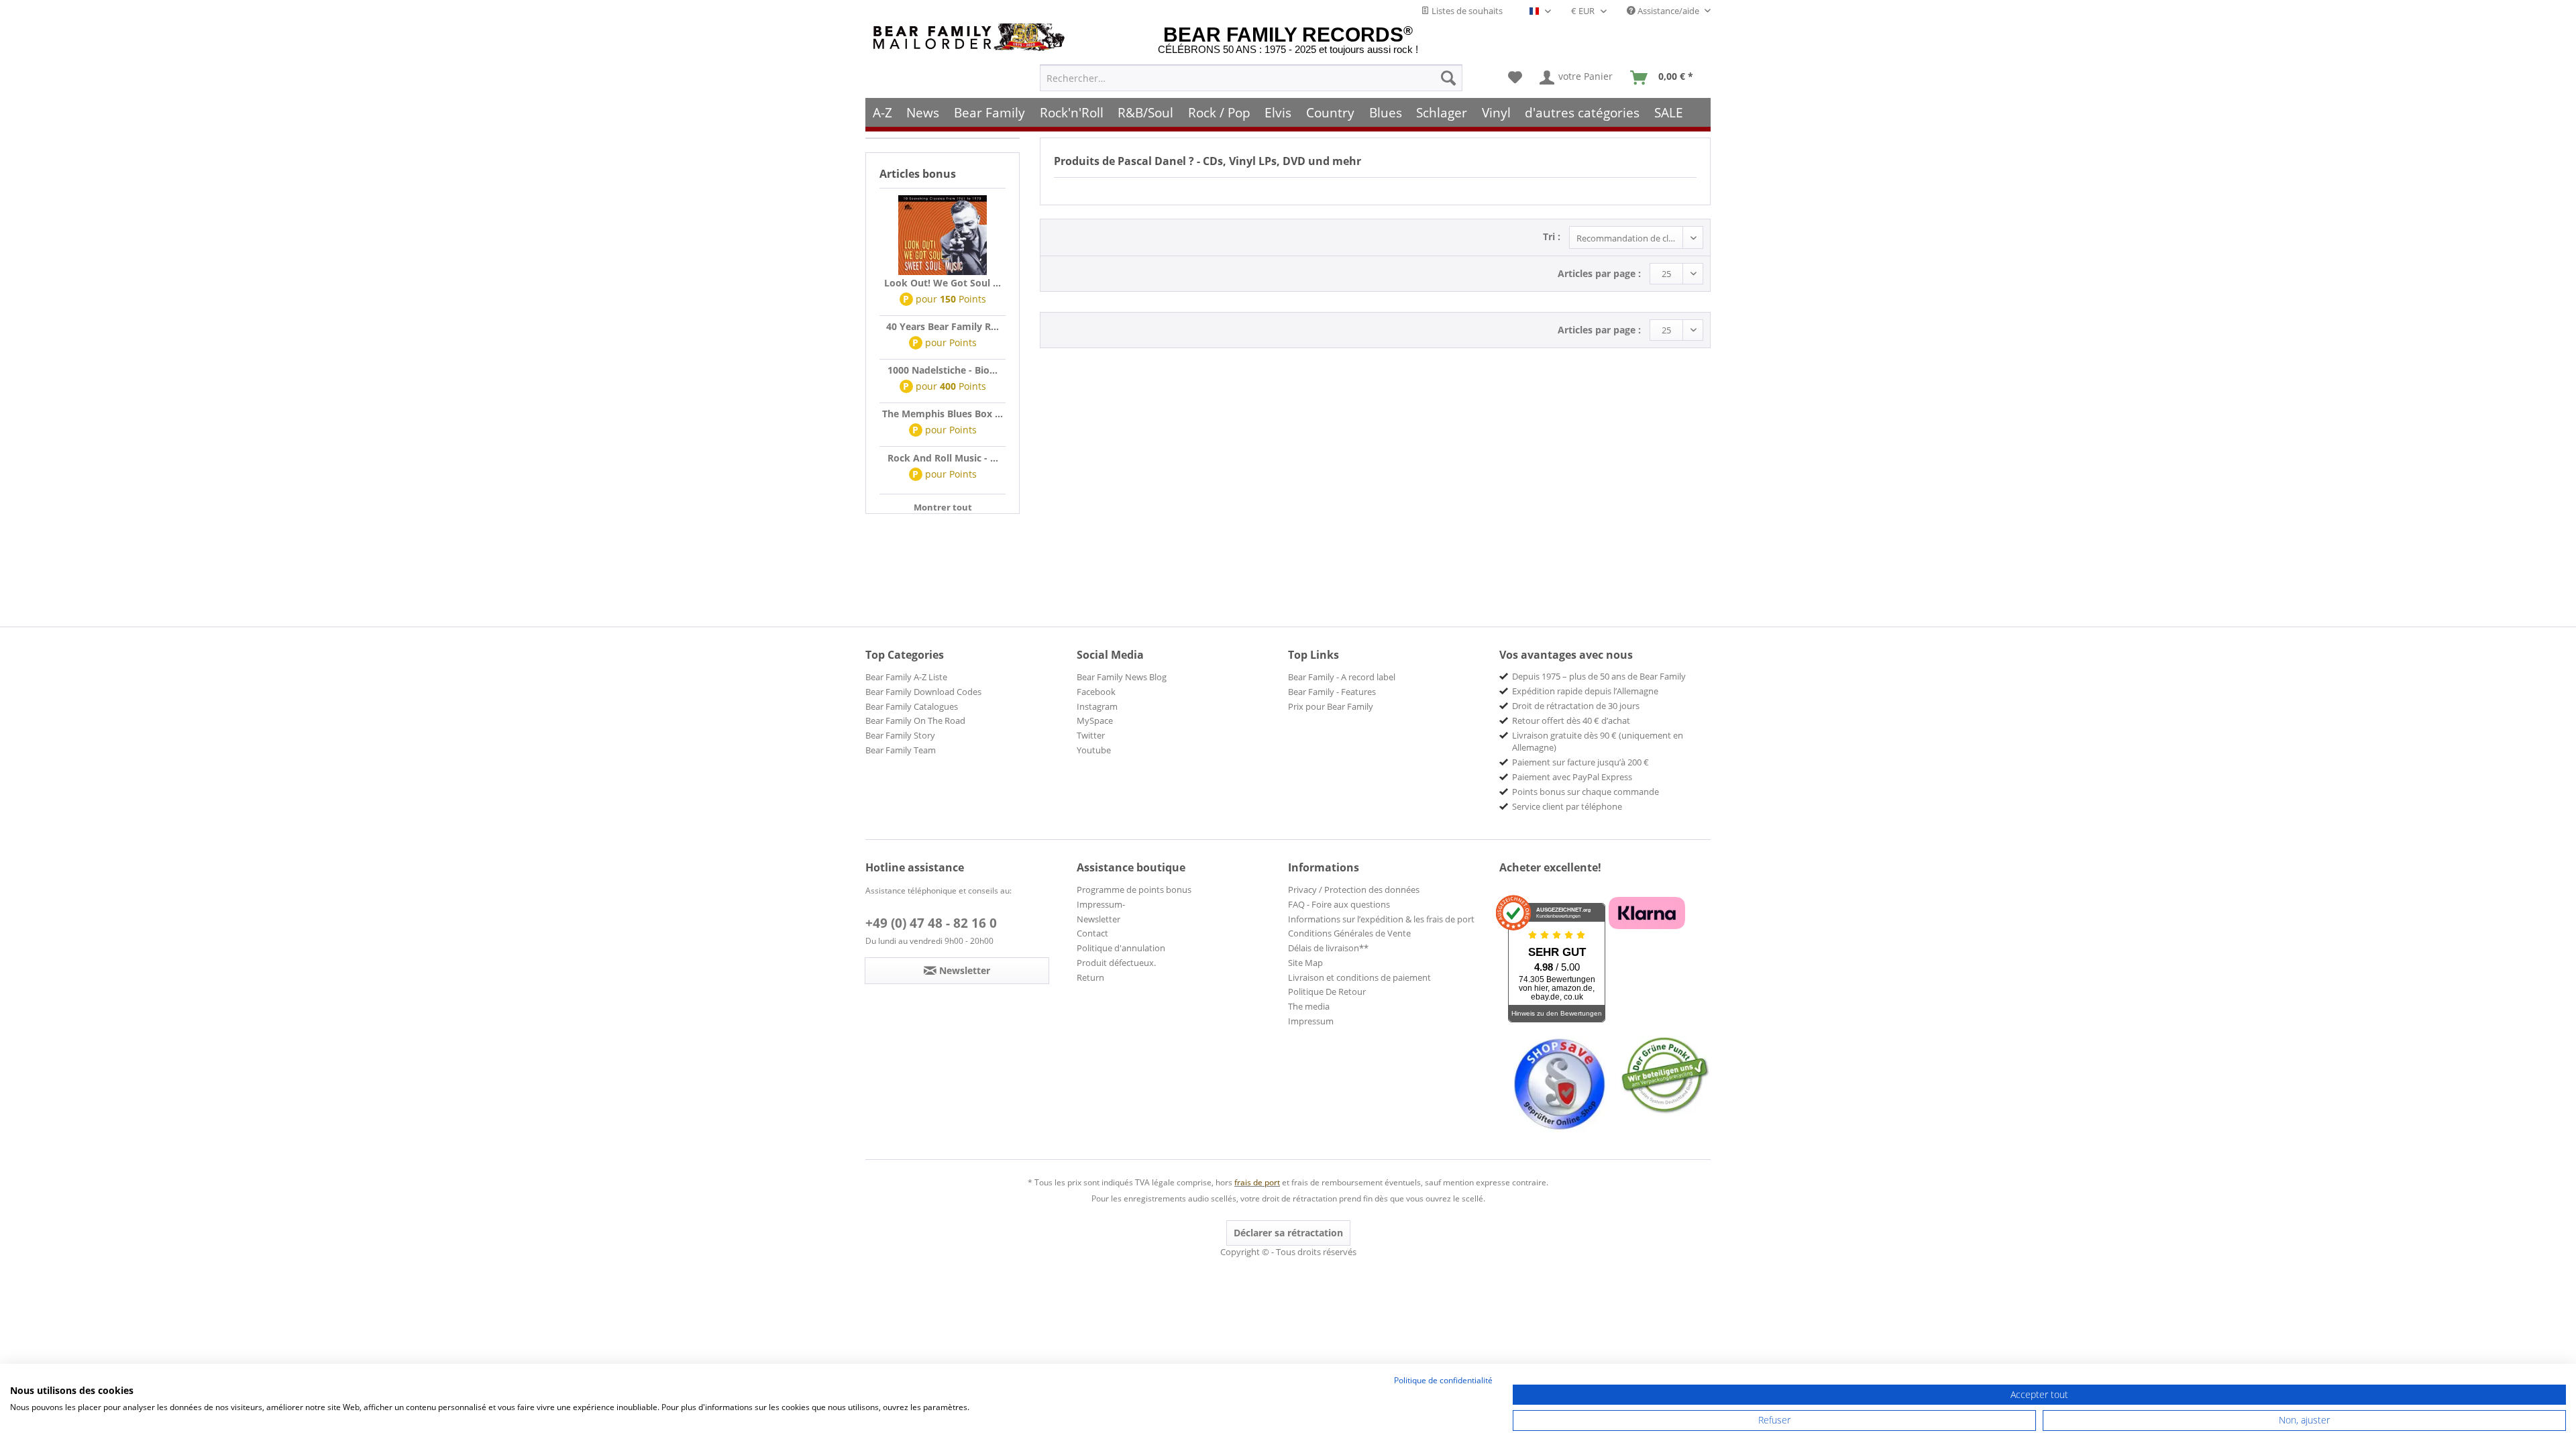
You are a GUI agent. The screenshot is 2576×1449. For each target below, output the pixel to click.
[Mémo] (1515, 78)
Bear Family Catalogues (912, 706)
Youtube (1094, 750)
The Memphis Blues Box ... (943, 414)
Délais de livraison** (1328, 948)
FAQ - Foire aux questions (1339, 904)
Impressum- (1101, 904)
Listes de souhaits (1466, 11)
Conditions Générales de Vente (1349, 933)
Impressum (1311, 1021)
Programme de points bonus (1134, 890)
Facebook (1096, 692)
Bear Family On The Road (915, 720)
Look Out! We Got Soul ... (943, 283)
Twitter (1091, 735)
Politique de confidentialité (1443, 1380)
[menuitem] (1251, 78)
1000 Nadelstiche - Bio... (943, 370)
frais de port (1257, 1182)
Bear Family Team (901, 750)
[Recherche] (1448, 78)
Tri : (1552, 236)
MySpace (1095, 720)
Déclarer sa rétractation (1288, 1233)
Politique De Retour (1327, 991)
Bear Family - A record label (1342, 677)
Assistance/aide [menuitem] (1668, 11)
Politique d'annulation (1121, 948)
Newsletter (1098, 919)
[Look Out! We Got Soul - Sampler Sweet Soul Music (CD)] (943, 235)
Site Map (1305, 963)
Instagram (1097, 706)
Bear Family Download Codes (923, 692)
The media (1309, 1006)
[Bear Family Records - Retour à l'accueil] (971, 37)
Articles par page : (1599, 273)
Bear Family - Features (1332, 692)
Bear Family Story (900, 735)
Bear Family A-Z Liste (906, 677)
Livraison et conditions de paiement (1359, 977)
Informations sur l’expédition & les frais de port (1381, 919)
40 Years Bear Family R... (943, 326)
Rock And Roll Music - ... (943, 458)
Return (1090, 977)
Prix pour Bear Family (1331, 706)
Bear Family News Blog (1122, 677)
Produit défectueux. (1116, 963)
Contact (1092, 933)
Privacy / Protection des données (1354, 890)
